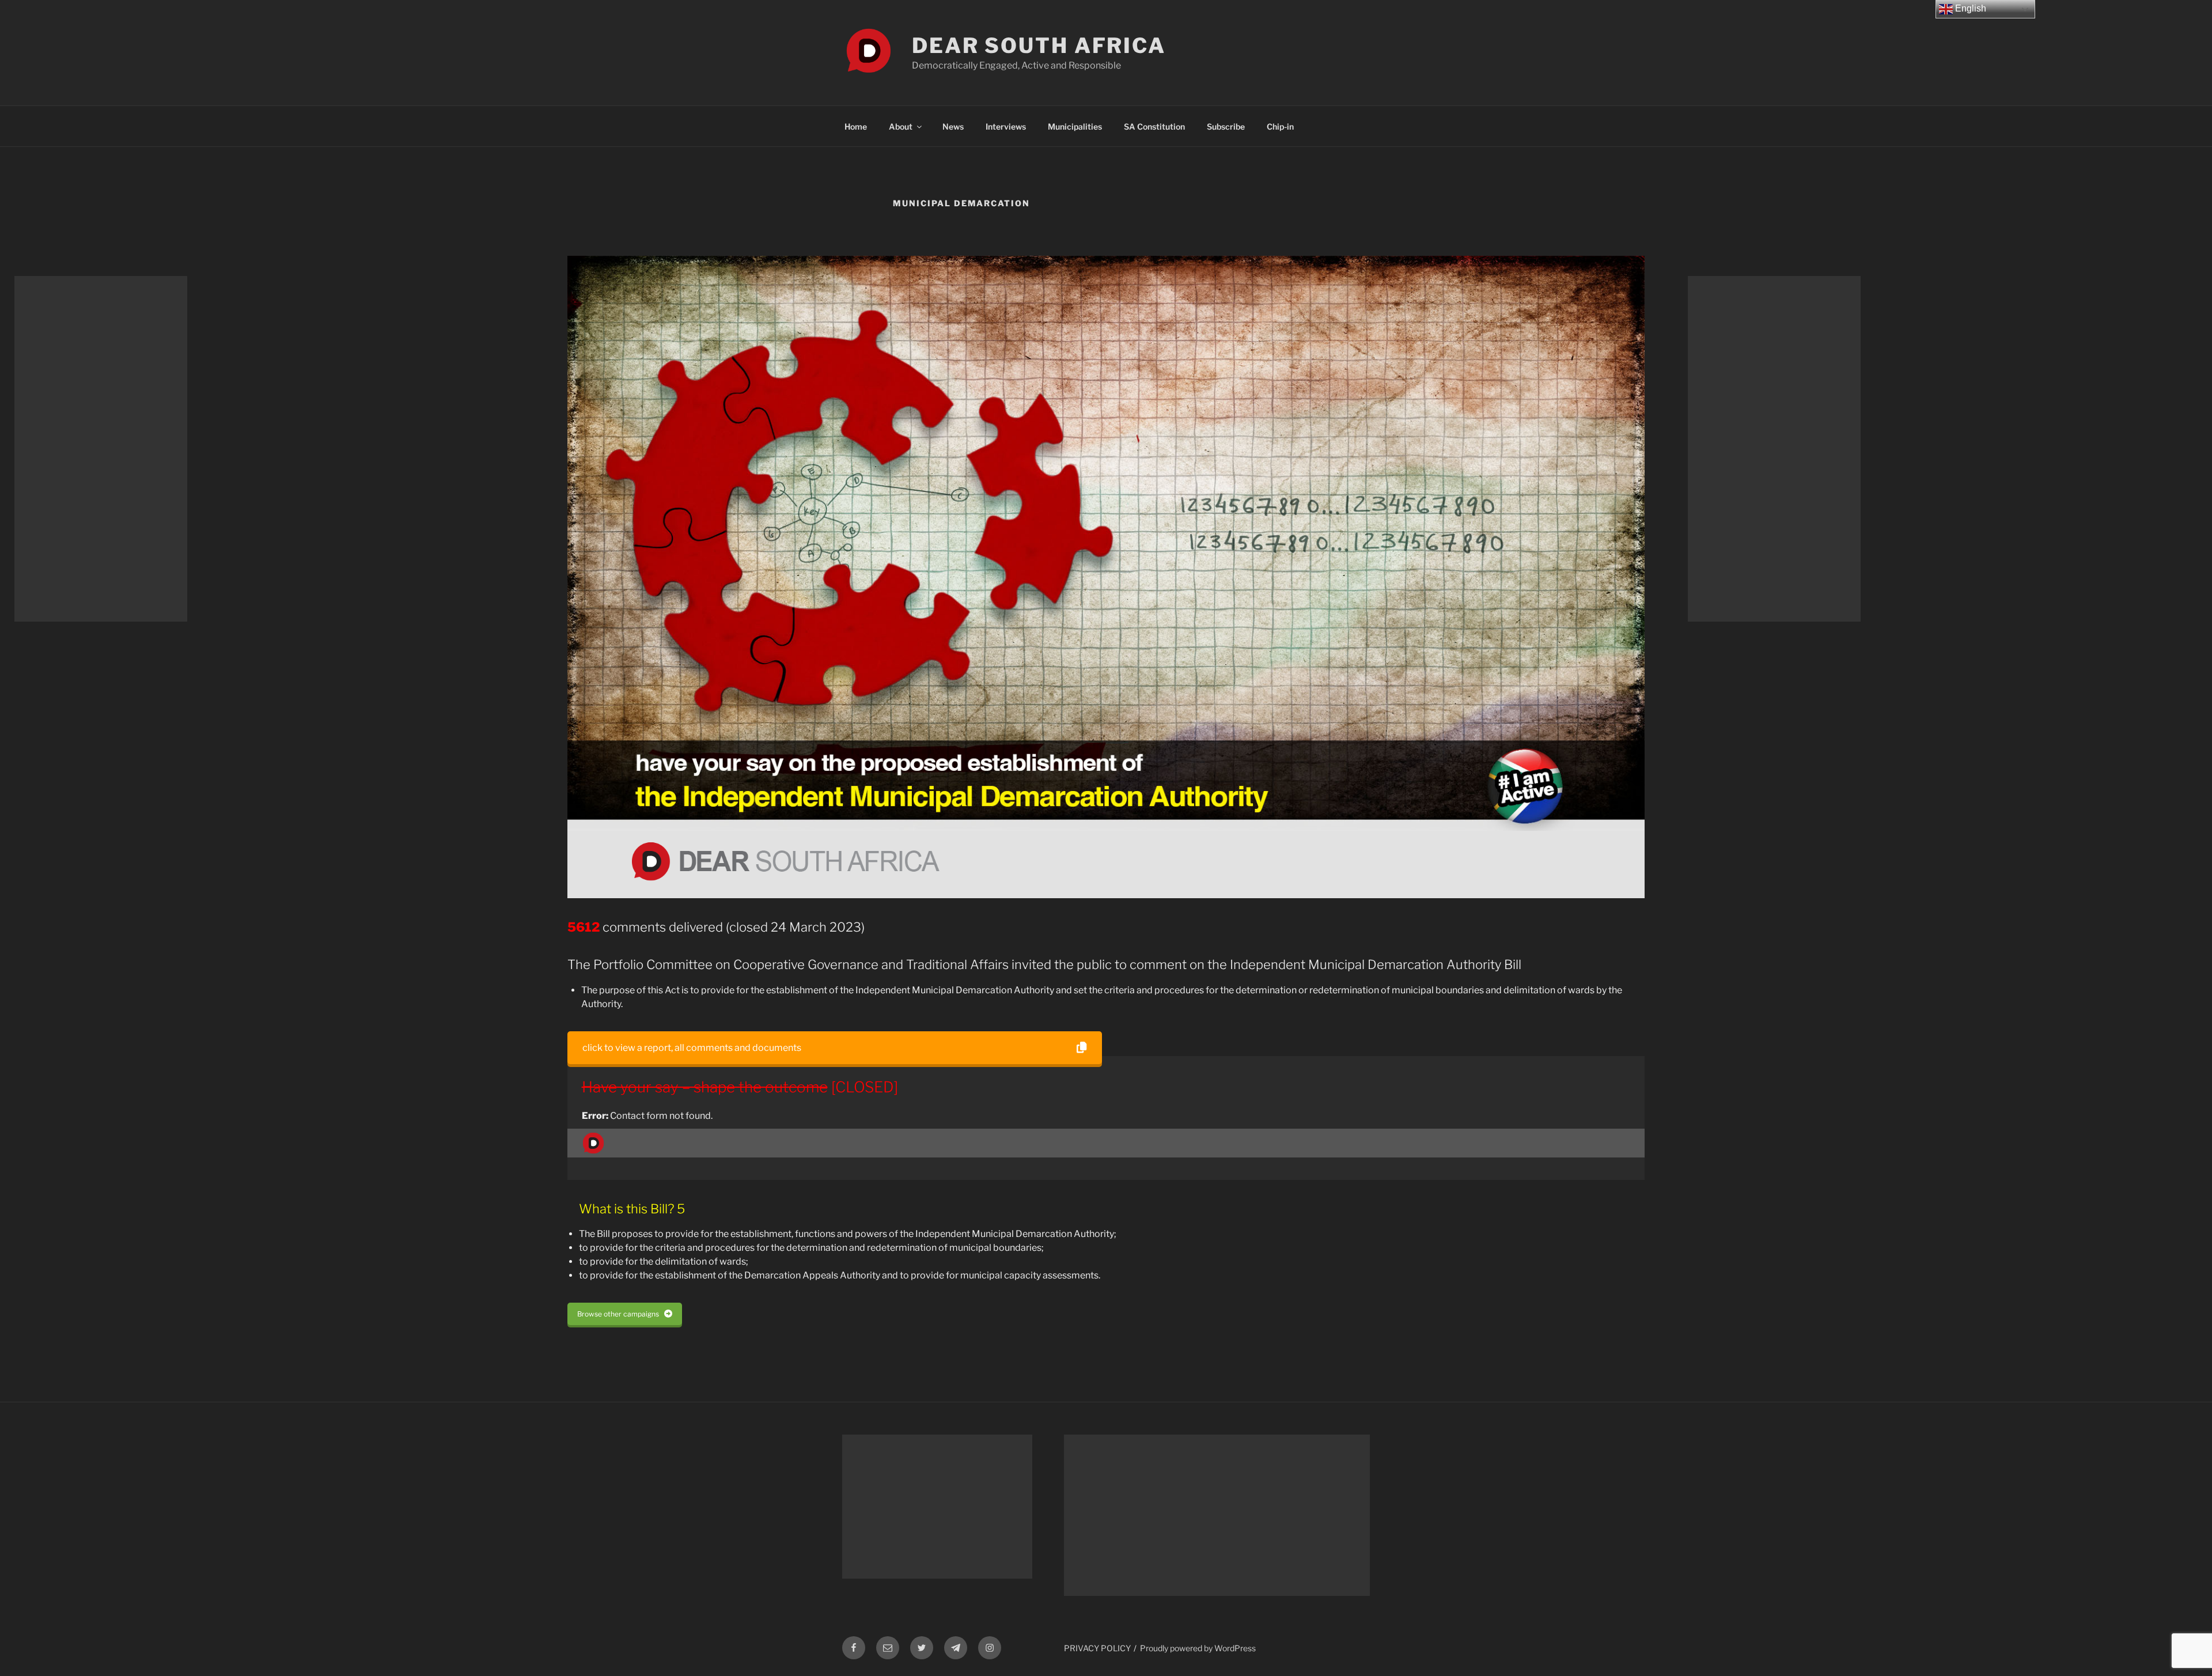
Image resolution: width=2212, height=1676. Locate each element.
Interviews (1006, 126)
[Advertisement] (101, 449)
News (953, 126)
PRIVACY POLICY (1097, 1648)
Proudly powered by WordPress (1198, 1648)
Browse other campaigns (618, 1314)
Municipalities (1075, 126)
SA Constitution (1154, 126)
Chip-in (1280, 126)
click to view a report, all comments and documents (692, 1048)
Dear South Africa (1039, 46)
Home (856, 126)
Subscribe (1226, 126)
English (1969, 8)
